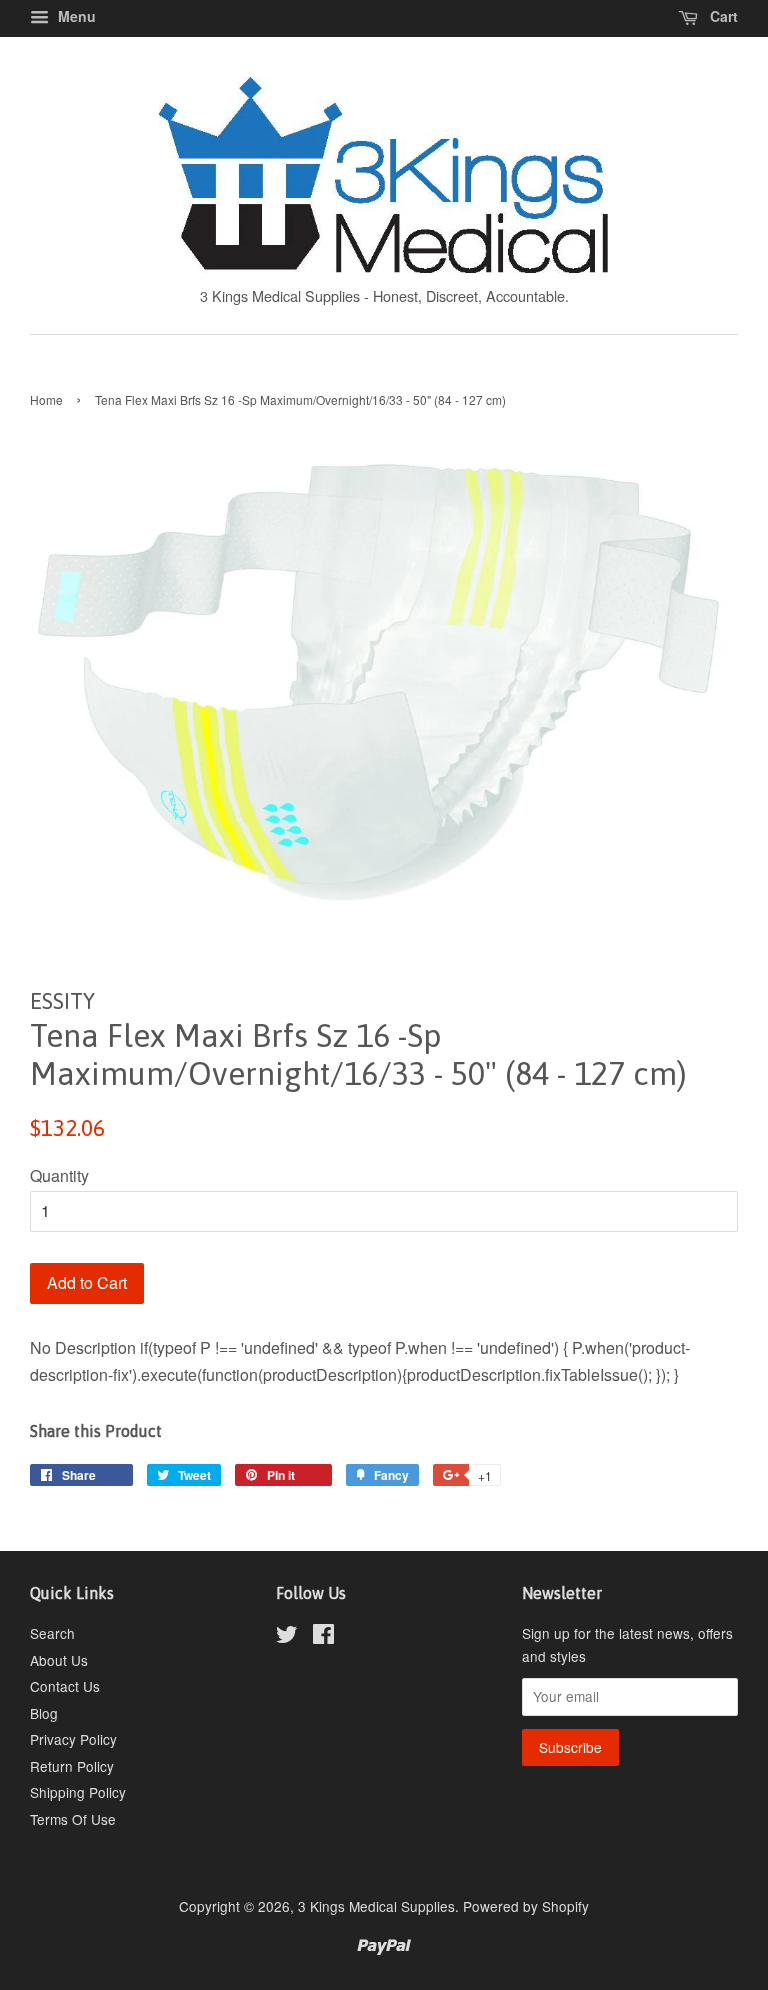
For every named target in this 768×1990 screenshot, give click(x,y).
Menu (75, 16)
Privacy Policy (73, 1739)
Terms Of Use (73, 1819)
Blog (44, 1713)
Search (52, 1633)
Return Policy (72, 1766)
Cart (722, 16)
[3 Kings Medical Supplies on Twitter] (287, 1637)
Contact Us (65, 1686)
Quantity (59, 1175)
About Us (59, 1660)
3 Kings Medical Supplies (376, 1906)
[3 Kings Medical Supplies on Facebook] (323, 1637)
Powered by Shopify (526, 1906)
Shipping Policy (78, 1792)
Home (46, 399)
